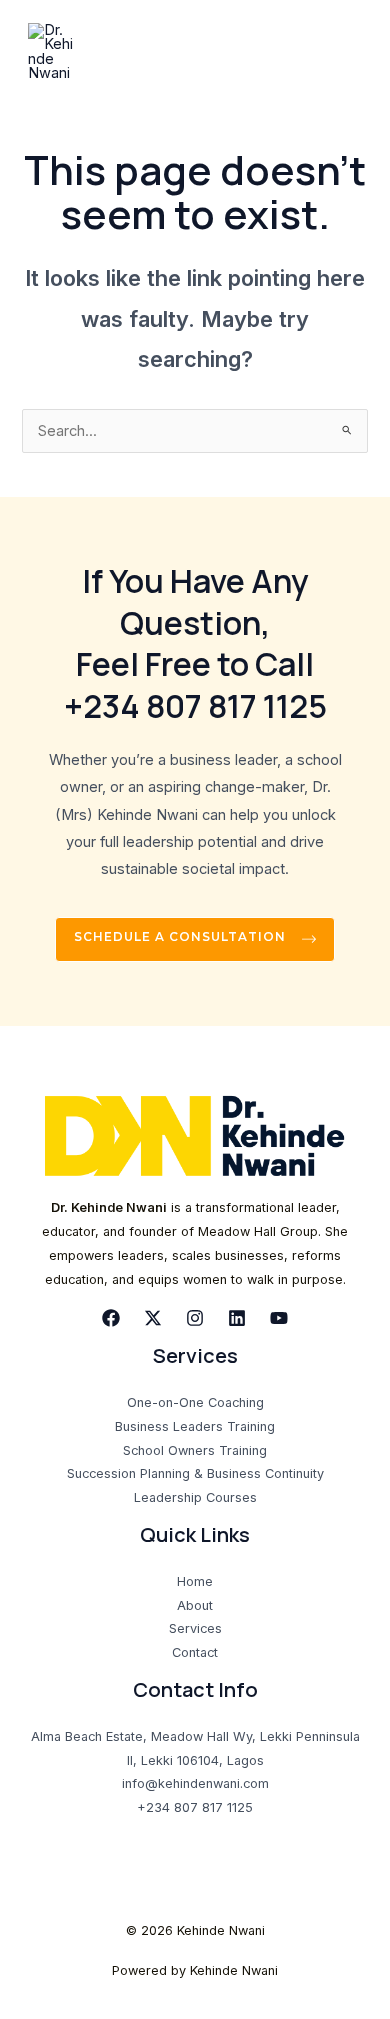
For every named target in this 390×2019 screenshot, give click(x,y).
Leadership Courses (195, 1497)
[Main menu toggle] (349, 52)
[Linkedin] (237, 1318)
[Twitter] (153, 1318)
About (195, 1605)
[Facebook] (111, 1318)
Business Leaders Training (195, 1426)
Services (195, 1628)
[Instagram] (195, 1318)
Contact (195, 1652)
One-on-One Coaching (195, 1402)
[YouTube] (279, 1318)
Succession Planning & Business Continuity (195, 1473)
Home (195, 1581)
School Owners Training (195, 1450)
